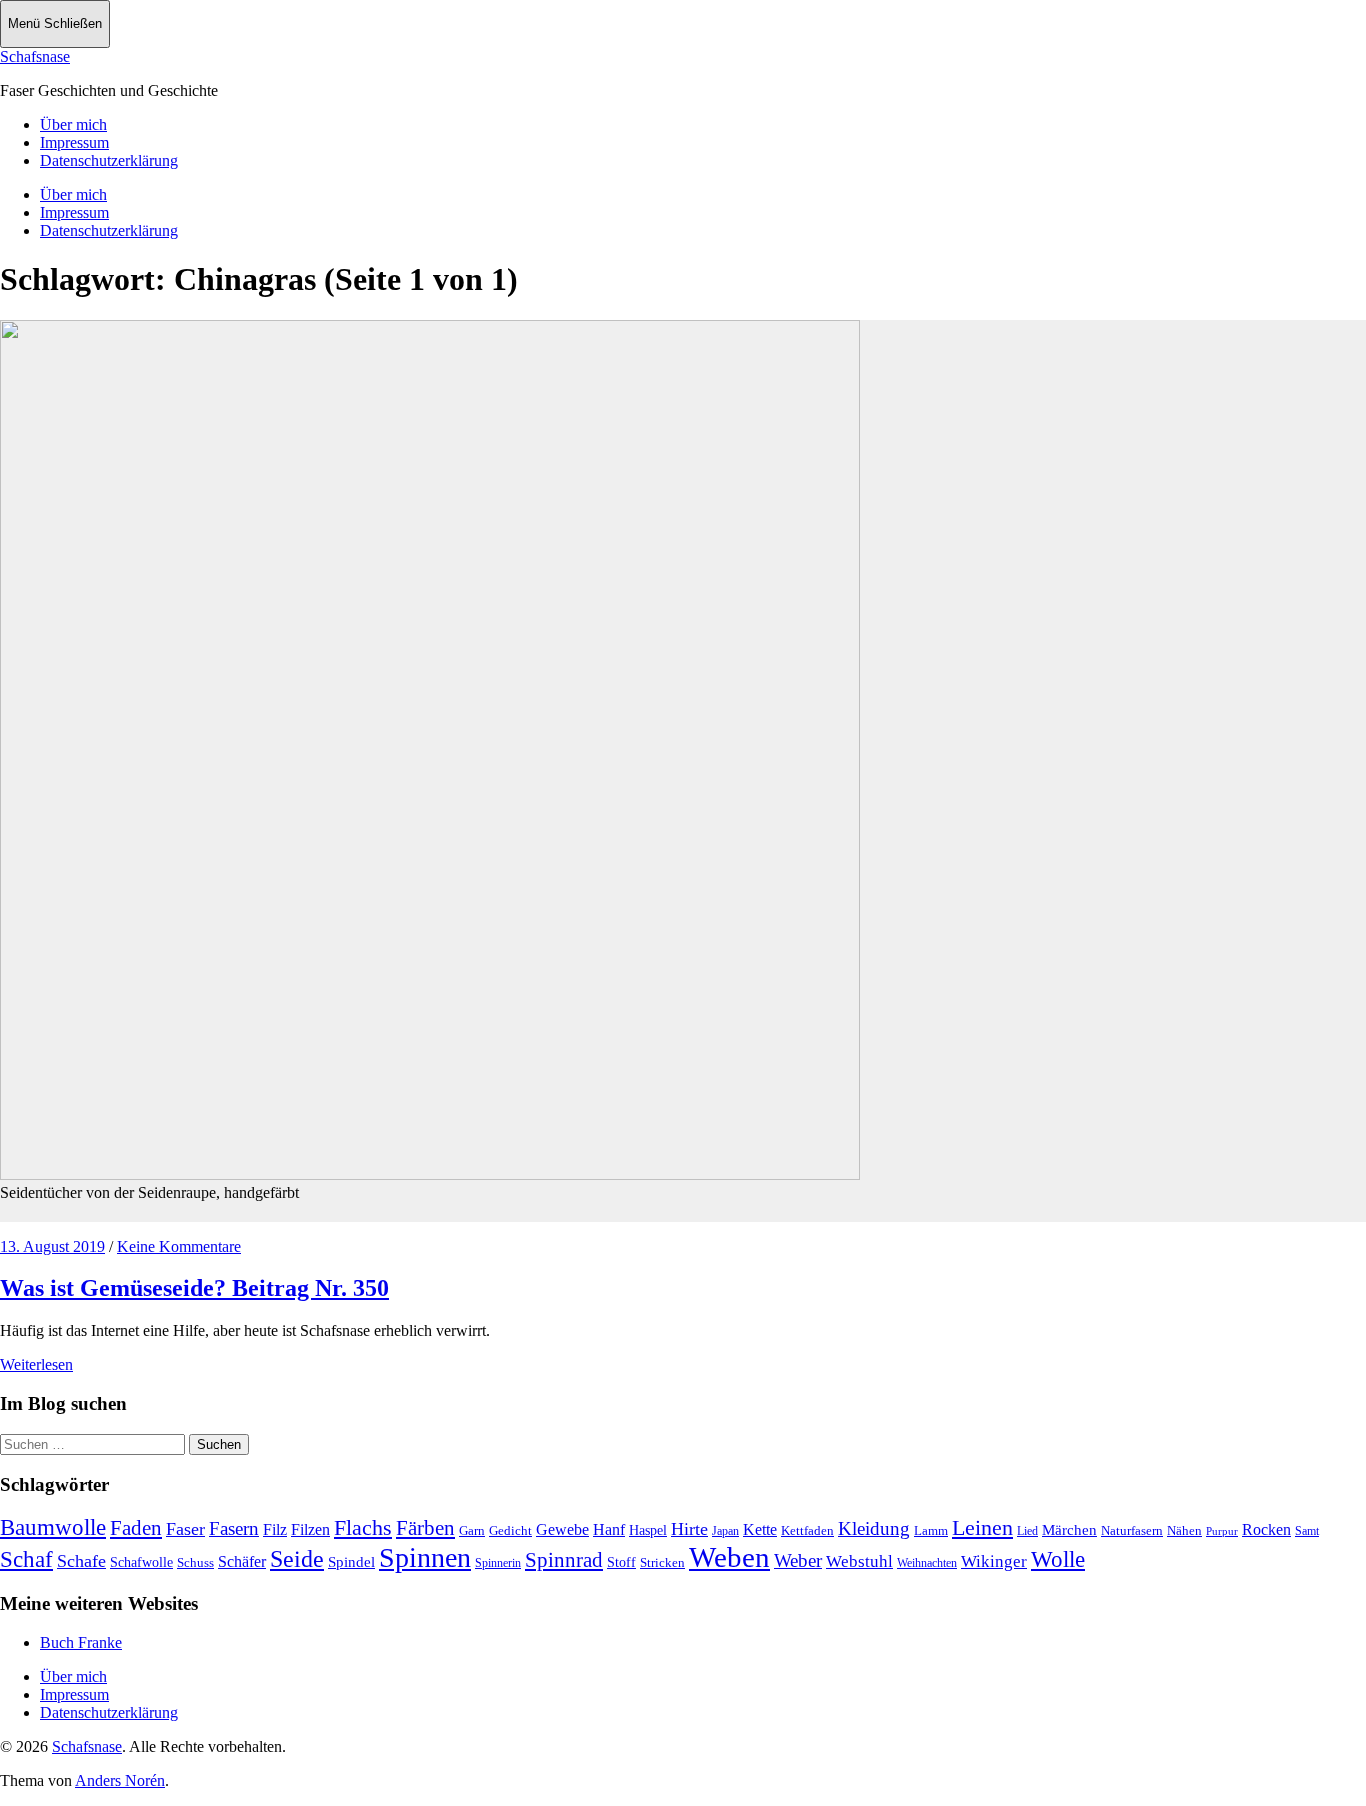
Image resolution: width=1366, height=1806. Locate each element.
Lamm (931, 1530)
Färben (425, 1528)
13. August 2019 (52, 1246)
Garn (472, 1530)
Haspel (648, 1530)
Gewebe (562, 1529)
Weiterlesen (36, 1364)
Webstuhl (859, 1561)
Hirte (689, 1529)
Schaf (26, 1559)
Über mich (73, 124)
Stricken (662, 1562)
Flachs (363, 1527)
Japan (725, 1531)
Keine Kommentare (179, 1246)
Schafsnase (35, 56)
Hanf (609, 1529)
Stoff (621, 1562)
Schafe (81, 1561)
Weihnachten (927, 1563)
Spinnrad (564, 1560)
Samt (1307, 1531)
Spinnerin (498, 1563)
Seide (297, 1559)
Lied (1027, 1531)
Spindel (351, 1562)
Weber (798, 1560)
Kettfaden (807, 1530)
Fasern (234, 1528)
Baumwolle (53, 1527)
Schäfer (242, 1561)
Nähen (1184, 1530)
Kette (760, 1529)
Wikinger (994, 1561)
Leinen (982, 1527)
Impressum (74, 142)
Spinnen (425, 1557)
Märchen (1069, 1530)
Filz (275, 1529)
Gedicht (510, 1530)
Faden (136, 1528)
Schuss (195, 1562)
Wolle (1058, 1559)
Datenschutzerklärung (109, 160)
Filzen (310, 1529)
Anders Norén (120, 1780)
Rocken (1266, 1529)
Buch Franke (81, 1642)
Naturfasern (1132, 1530)
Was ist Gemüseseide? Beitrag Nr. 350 (194, 1288)
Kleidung (874, 1528)
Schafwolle (141, 1562)
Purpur (1222, 1531)
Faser (185, 1529)
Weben (729, 1557)
